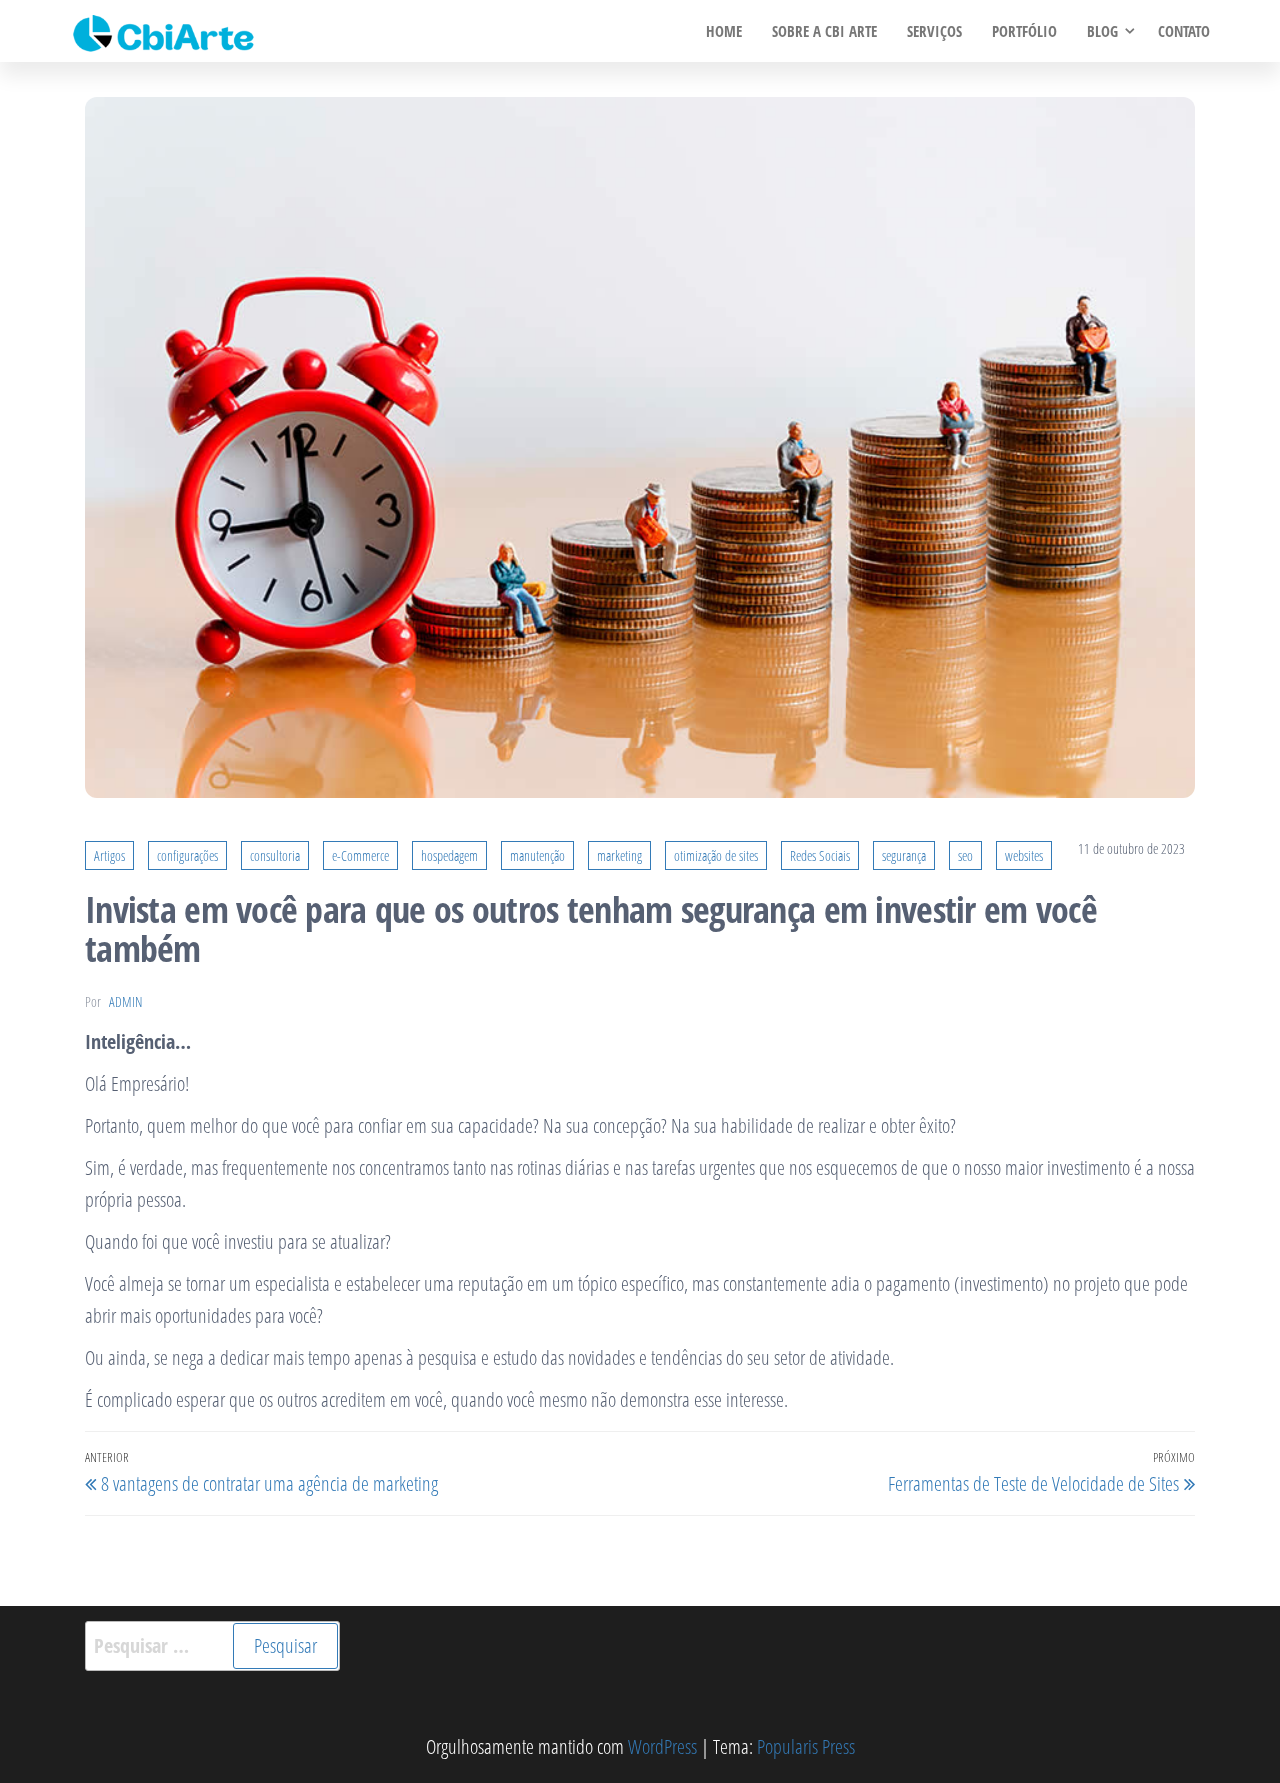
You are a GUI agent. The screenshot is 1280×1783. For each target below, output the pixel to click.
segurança (904, 855)
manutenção (537, 855)
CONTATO (1184, 31)
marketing (619, 855)
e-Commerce (360, 855)
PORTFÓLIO (1024, 31)
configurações (187, 855)
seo (965, 855)
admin (125, 1001)
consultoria (275, 855)
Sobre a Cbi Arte (824, 31)
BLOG (1102, 31)
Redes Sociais (820, 855)
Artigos (109, 855)
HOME (724, 31)
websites (1024, 855)
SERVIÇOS (934, 31)
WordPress (662, 1746)
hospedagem (449, 855)
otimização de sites (716, 855)
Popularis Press (806, 1746)
